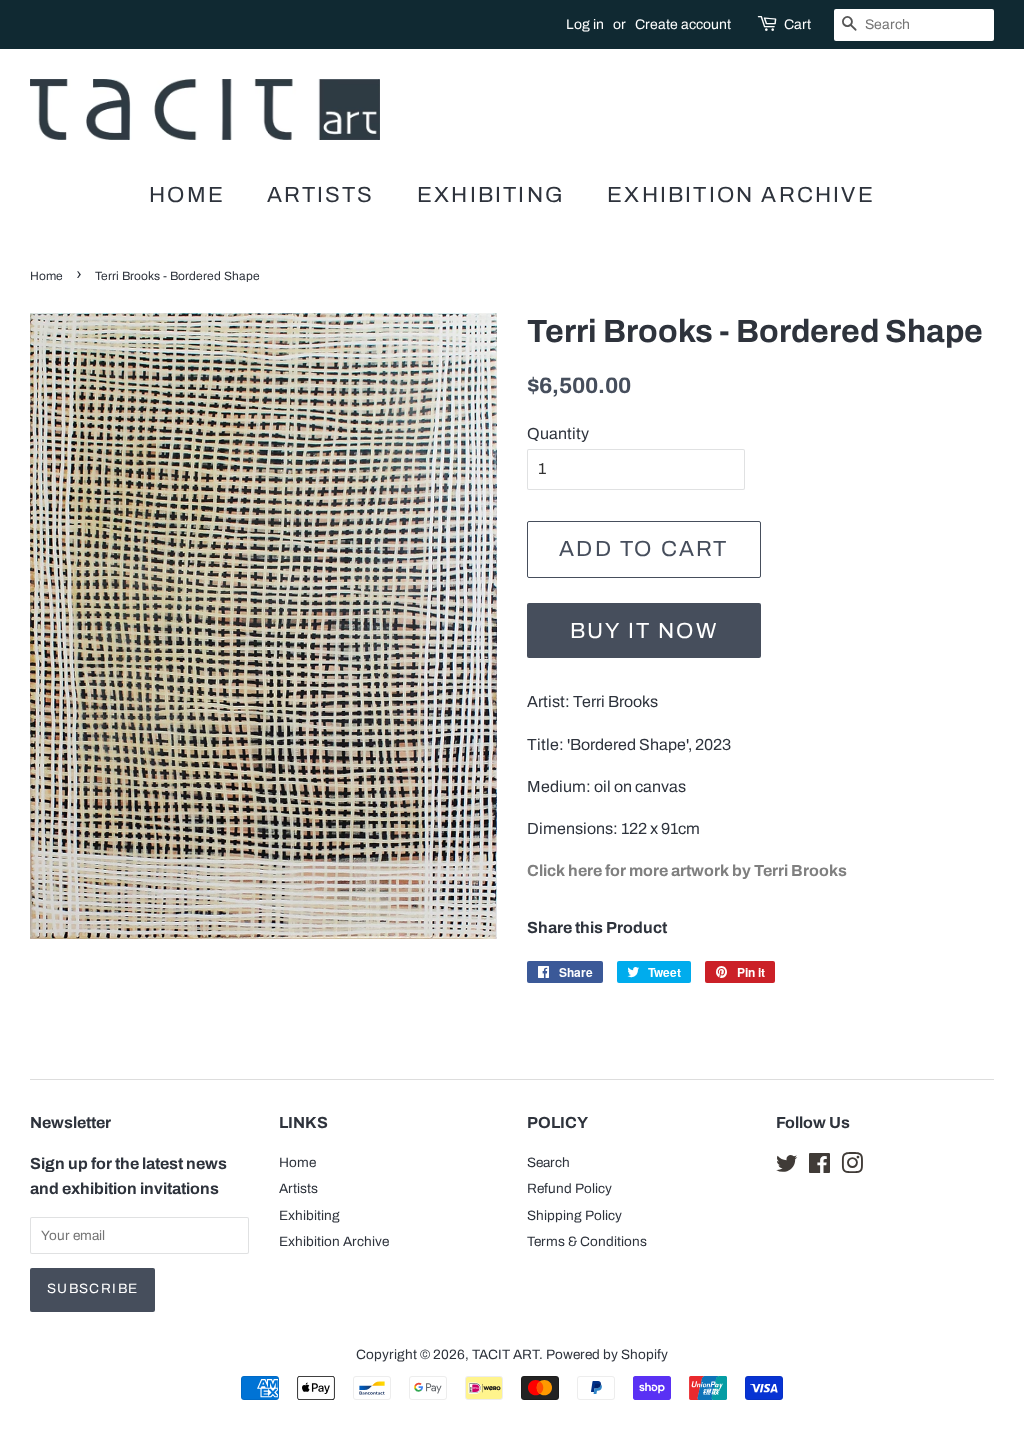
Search (548, 1162)
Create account (683, 24)
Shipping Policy (574, 1215)
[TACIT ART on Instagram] (852, 1167)
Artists (320, 195)
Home (187, 195)
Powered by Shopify (607, 1354)
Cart (797, 24)
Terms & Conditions (587, 1241)
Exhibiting (491, 195)
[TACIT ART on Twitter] (787, 1167)
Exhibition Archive (741, 195)
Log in (585, 24)
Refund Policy (569, 1188)
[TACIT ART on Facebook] (819, 1167)
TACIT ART (505, 1354)
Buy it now (644, 631)
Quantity (558, 433)
